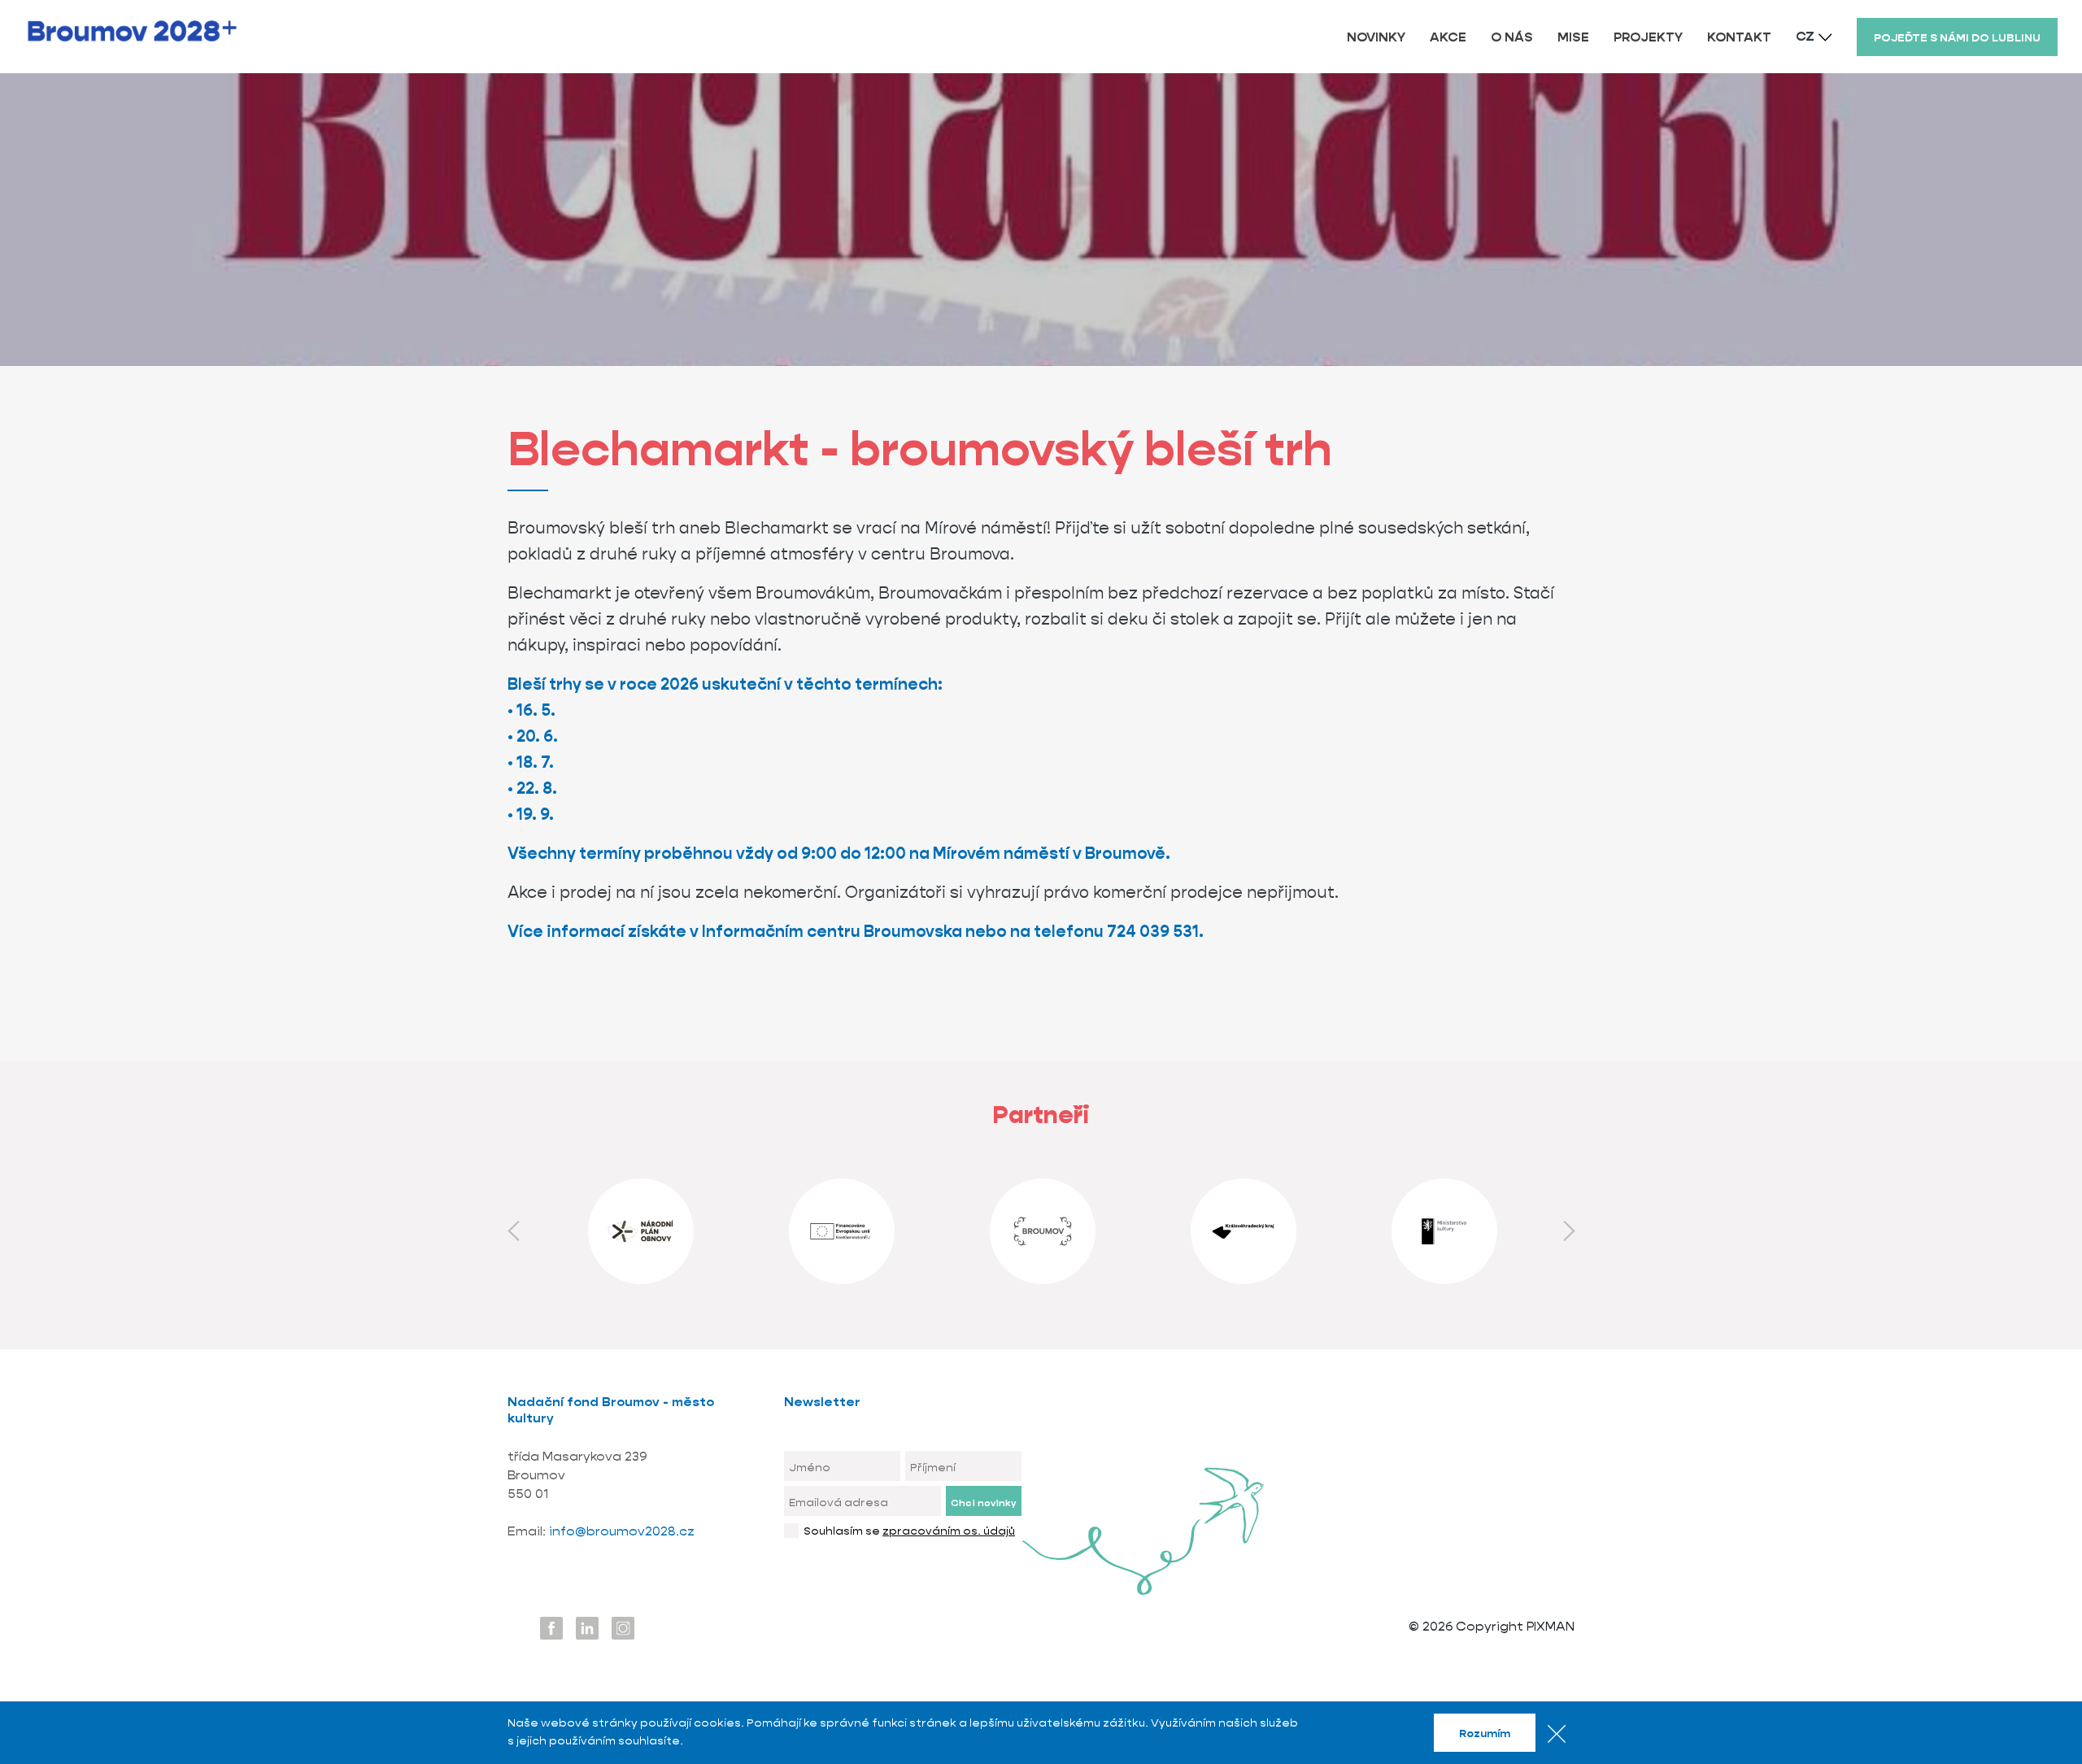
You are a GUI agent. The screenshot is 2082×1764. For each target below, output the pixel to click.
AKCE (1448, 37)
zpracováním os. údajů (949, 1531)
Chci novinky (983, 1503)
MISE (1573, 37)
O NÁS (1512, 37)
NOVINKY (1376, 37)
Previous (513, 1231)
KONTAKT (1739, 37)
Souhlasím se (909, 1531)
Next (1569, 1231)
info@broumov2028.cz (622, 1531)
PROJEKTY (1648, 37)
